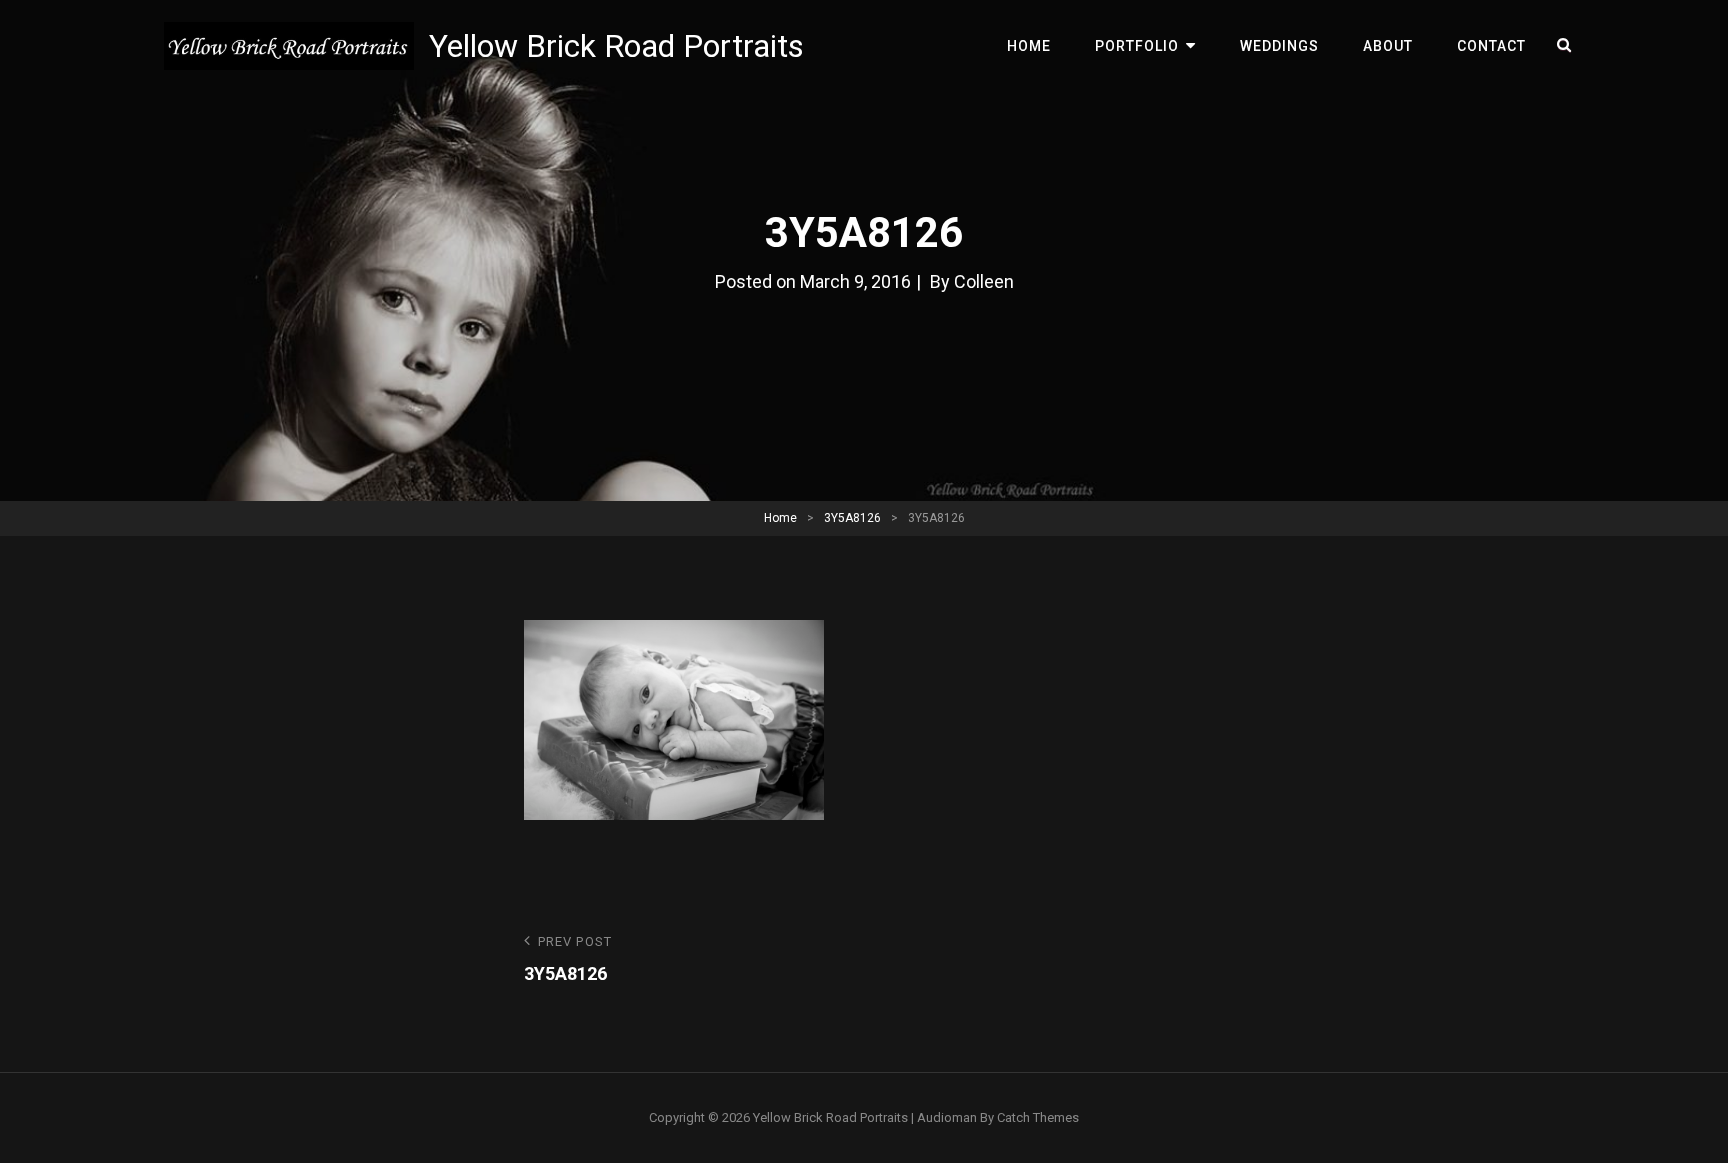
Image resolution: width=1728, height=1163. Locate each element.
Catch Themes (1038, 1117)
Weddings (1279, 46)
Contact (1491, 46)
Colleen (984, 281)
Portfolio (1137, 46)
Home (1029, 46)
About (1388, 46)
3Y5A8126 (852, 518)
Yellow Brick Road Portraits (616, 46)
